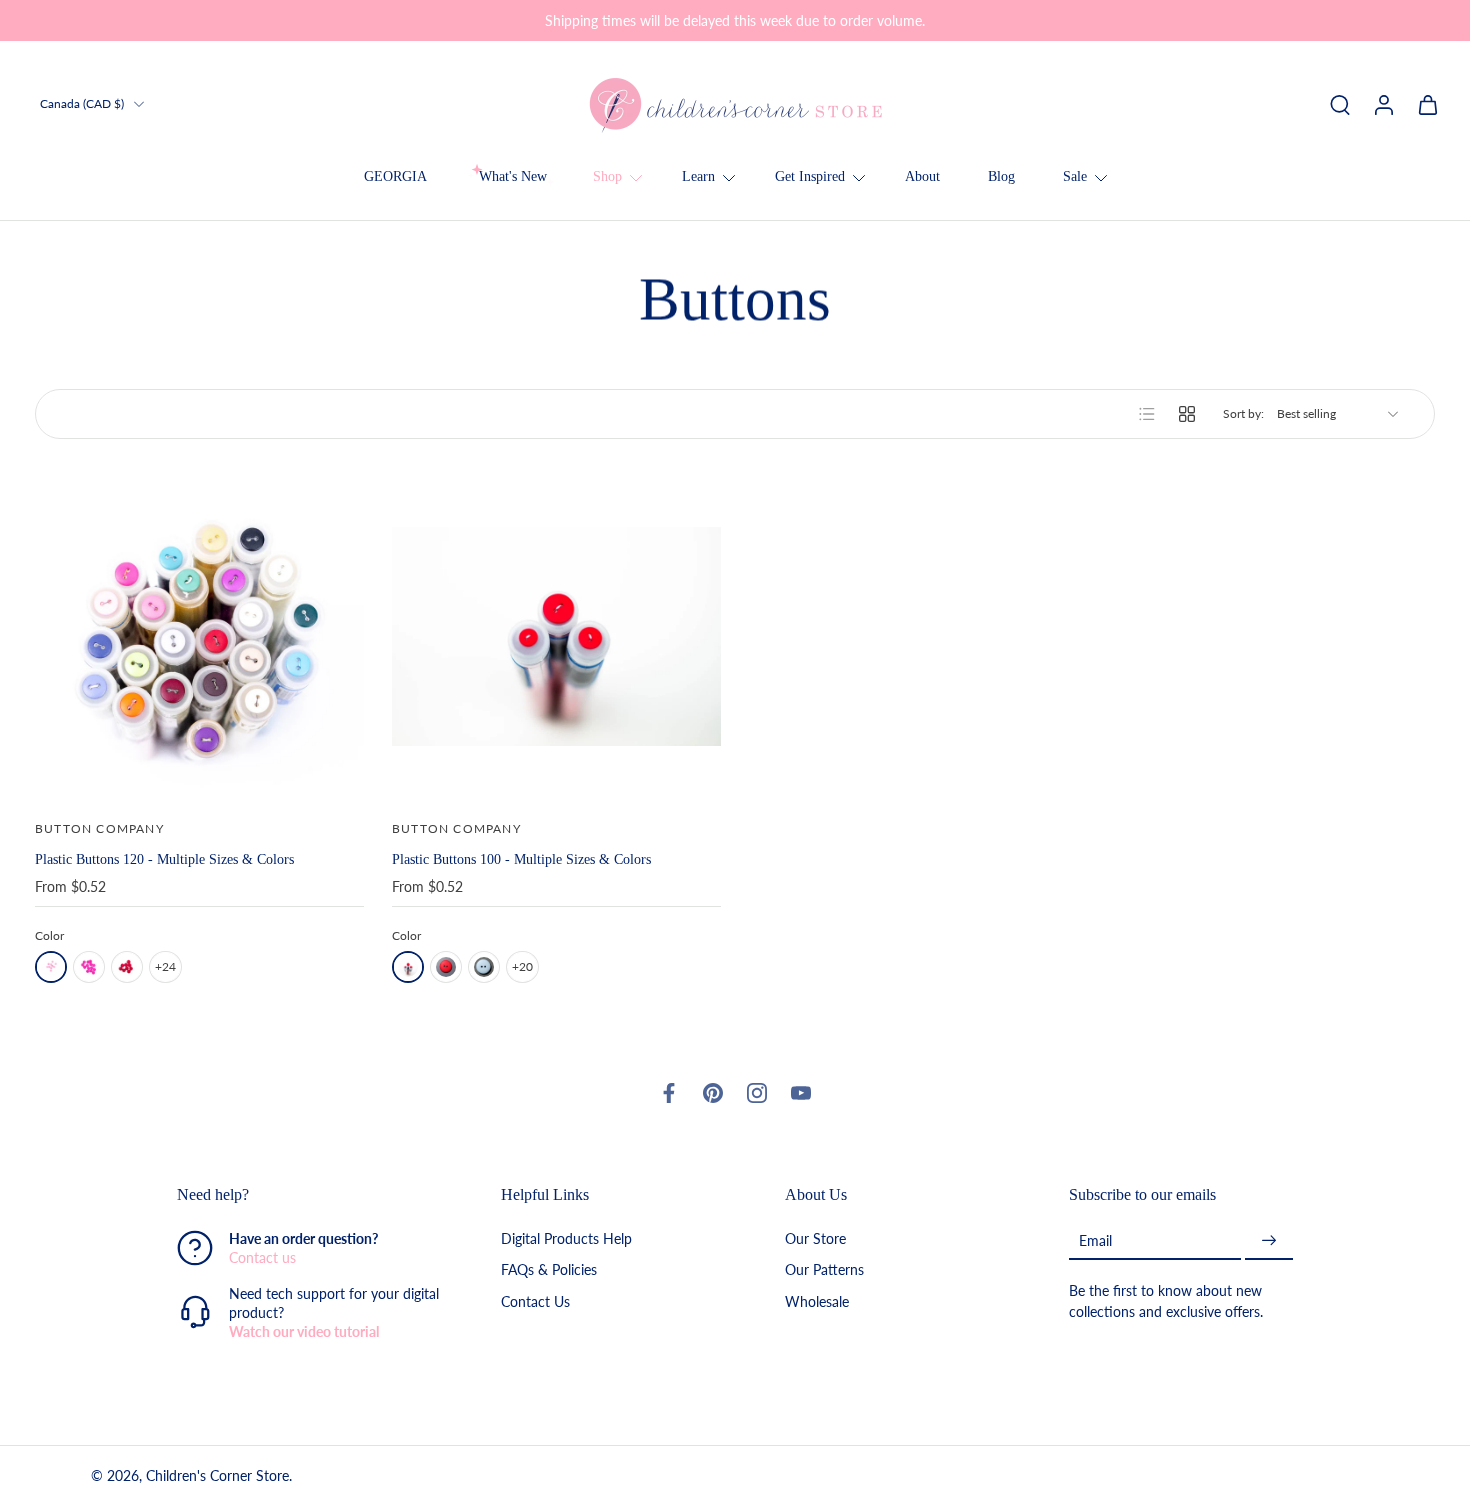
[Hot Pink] (89, 967)
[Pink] (51, 967)
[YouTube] (801, 1093)
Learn (698, 176)
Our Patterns (824, 1270)
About (922, 176)
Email (1095, 1240)
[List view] (1147, 414)
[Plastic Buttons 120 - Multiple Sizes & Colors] (199, 636)
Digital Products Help (566, 1239)
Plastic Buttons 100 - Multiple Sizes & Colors (521, 859)
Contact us (262, 1258)
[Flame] (408, 967)
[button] (309, 1195)
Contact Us (535, 1301)
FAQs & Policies (549, 1270)
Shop (607, 176)
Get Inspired (810, 176)
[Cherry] (446, 967)
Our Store (815, 1239)
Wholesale (817, 1301)
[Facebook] (669, 1093)
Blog (1001, 176)
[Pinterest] (713, 1093)
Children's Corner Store (217, 1476)
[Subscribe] (1269, 1241)
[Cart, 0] (1428, 104)
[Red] (127, 967)
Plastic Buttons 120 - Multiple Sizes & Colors (164, 859)
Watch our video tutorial (304, 1332)
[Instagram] (757, 1093)
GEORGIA (395, 176)
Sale (1075, 176)
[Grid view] (1187, 414)
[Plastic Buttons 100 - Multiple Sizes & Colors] (556, 636)
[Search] (1340, 104)
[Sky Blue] (484, 967)
